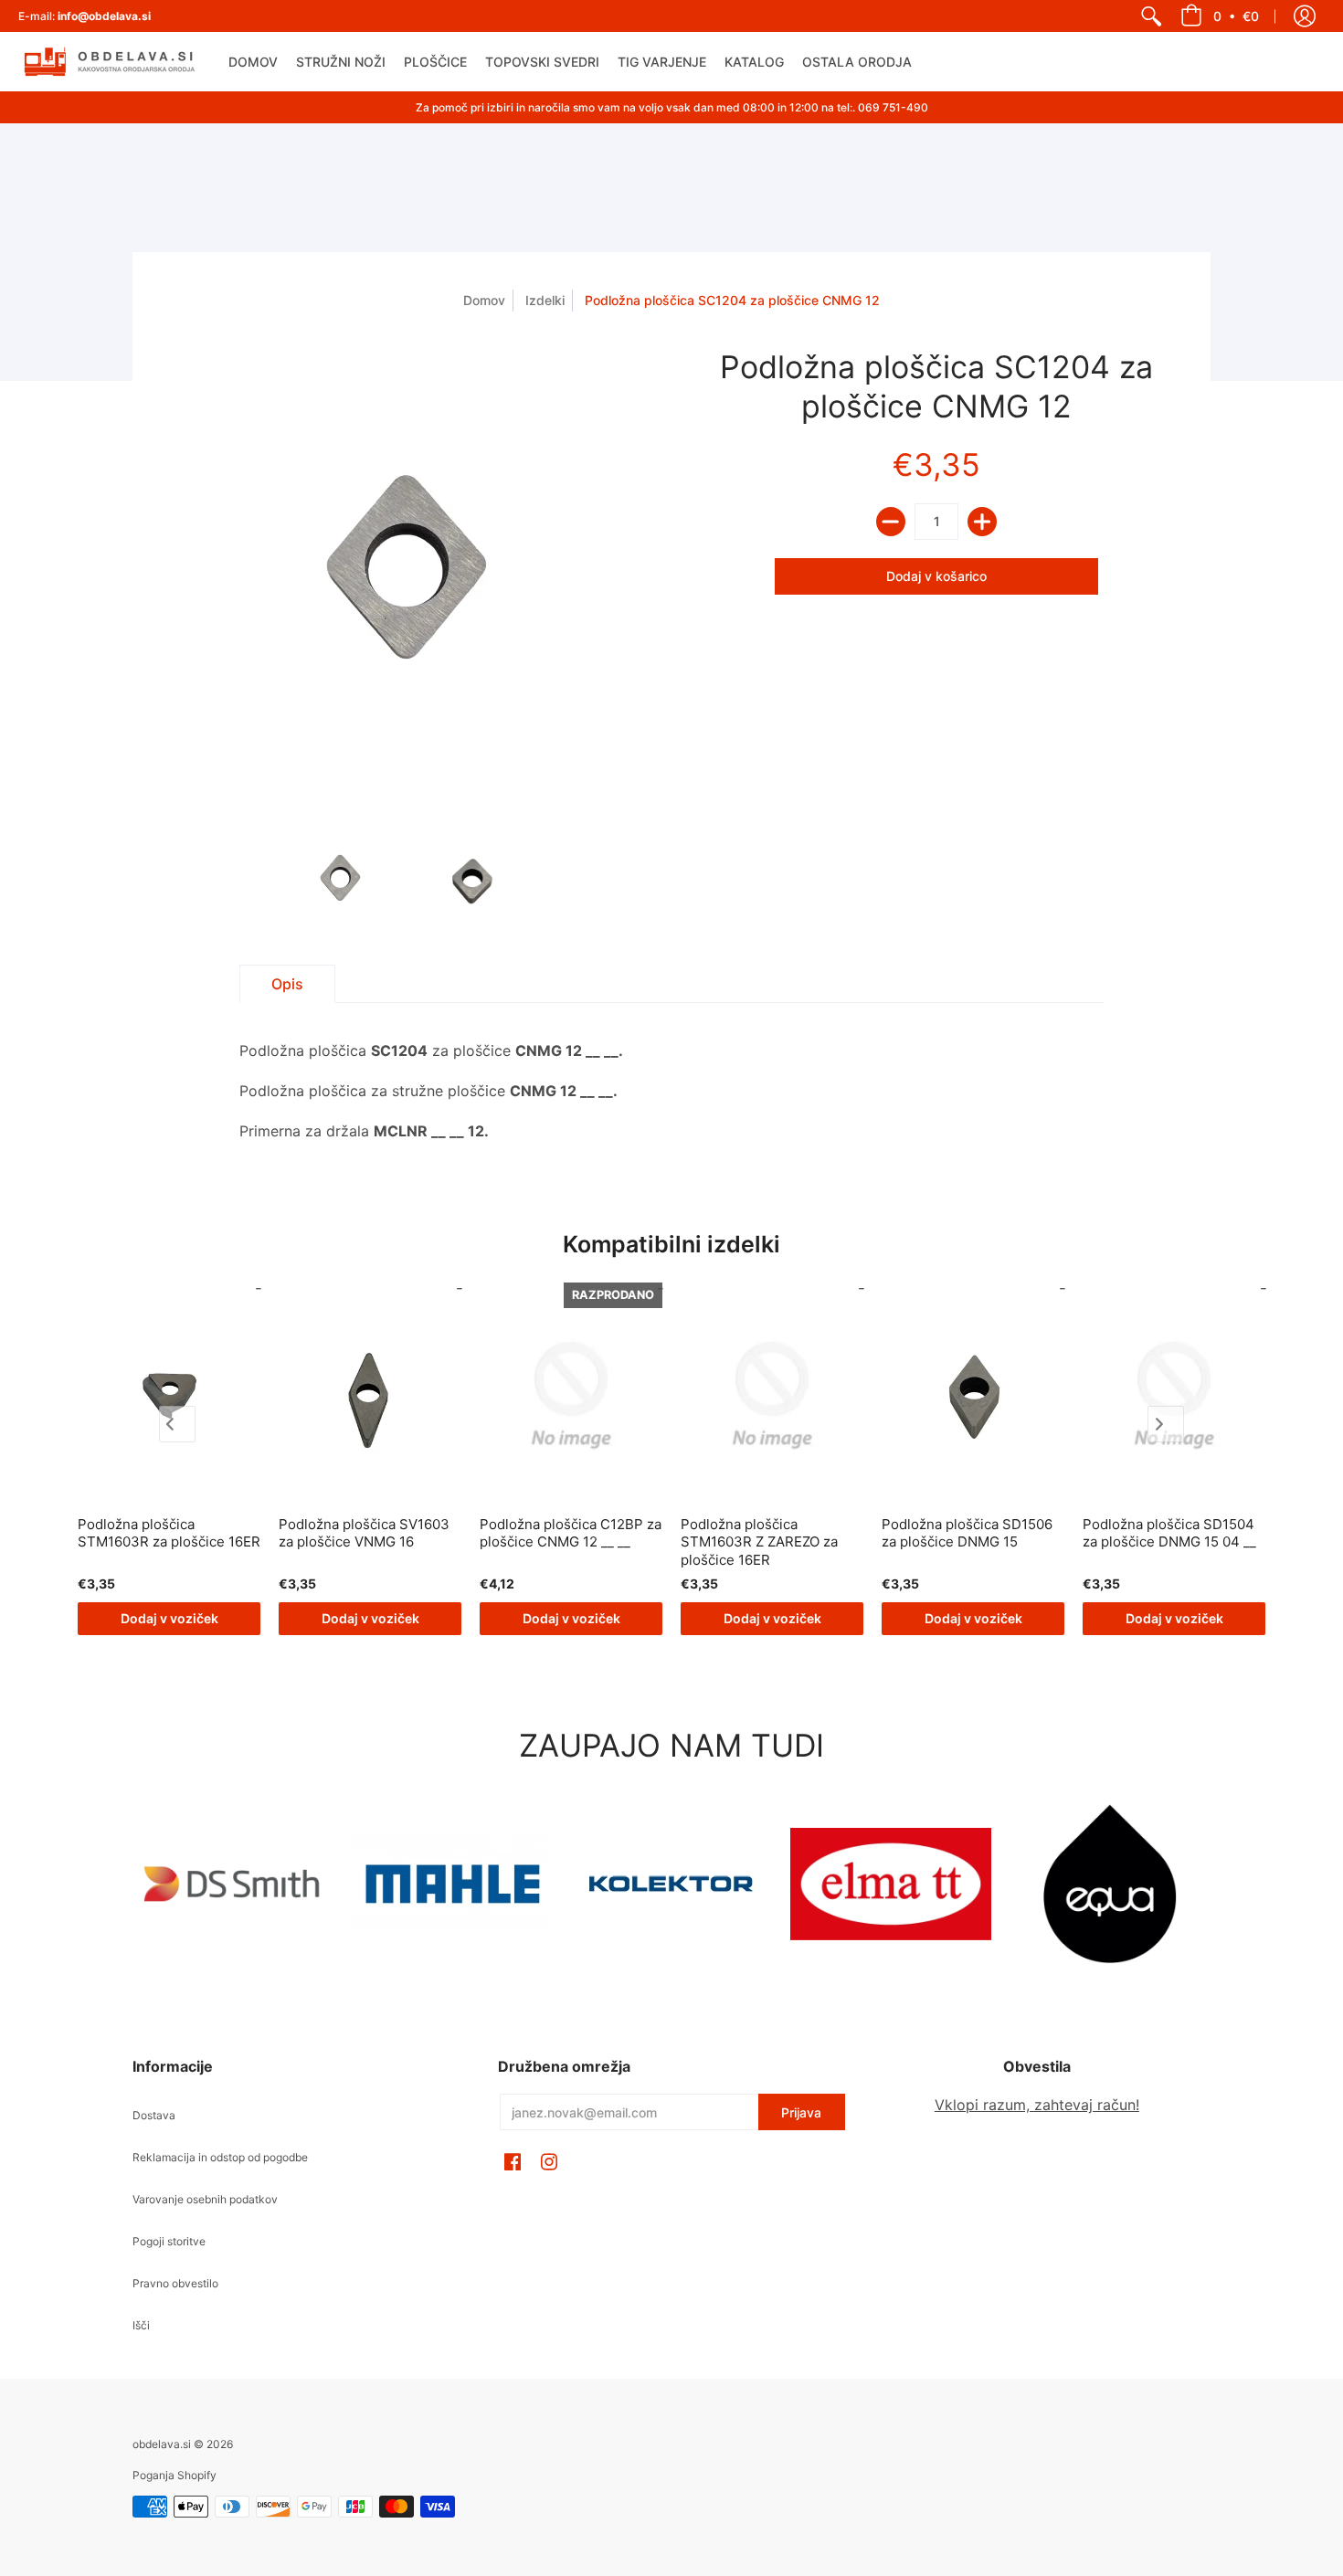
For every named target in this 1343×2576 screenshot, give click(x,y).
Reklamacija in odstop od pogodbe (220, 2157)
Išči (141, 2325)
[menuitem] (1151, 16)
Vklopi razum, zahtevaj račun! (1037, 2105)
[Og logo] (671, 1884)
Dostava (154, 2115)
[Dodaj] (982, 522)
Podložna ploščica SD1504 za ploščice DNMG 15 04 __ (1169, 1533)
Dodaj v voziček (169, 1618)
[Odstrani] (891, 522)
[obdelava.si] (110, 62)
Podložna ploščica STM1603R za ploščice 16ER (169, 1533)
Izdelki (545, 300)
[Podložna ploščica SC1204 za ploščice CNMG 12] (340, 880)
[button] (1220, 16)
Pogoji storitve (169, 2241)
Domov (484, 300)
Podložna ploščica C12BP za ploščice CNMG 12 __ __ (571, 1533)
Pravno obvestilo (175, 2283)
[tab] (287, 984)
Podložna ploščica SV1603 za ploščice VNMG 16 (364, 1533)
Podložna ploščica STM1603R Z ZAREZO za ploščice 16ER (759, 1542)
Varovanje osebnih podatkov (205, 2199)
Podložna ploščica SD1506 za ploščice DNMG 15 (967, 1533)
